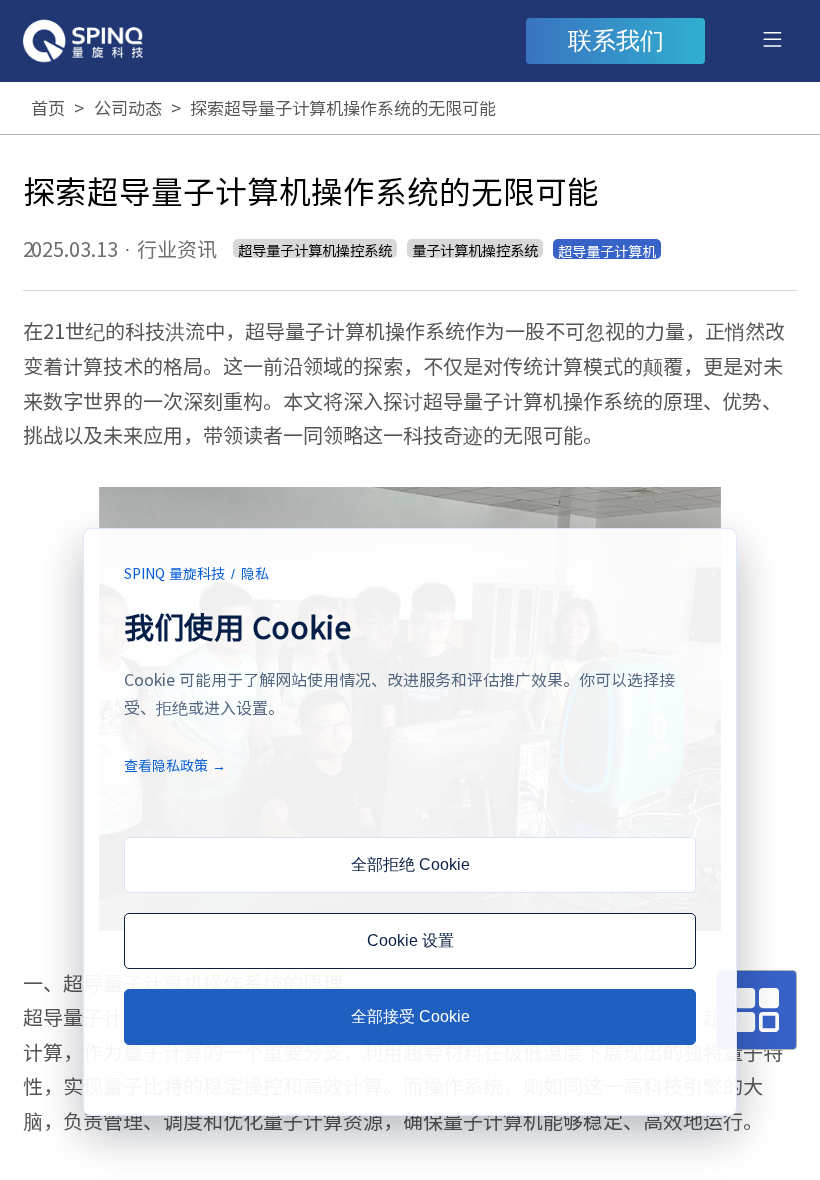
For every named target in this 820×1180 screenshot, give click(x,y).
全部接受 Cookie (410, 1016)
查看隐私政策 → (175, 765)
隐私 (255, 573)
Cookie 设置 (410, 940)
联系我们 (616, 41)
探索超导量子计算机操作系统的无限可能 (343, 107)
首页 (48, 107)
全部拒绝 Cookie (410, 864)
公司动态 (128, 107)
